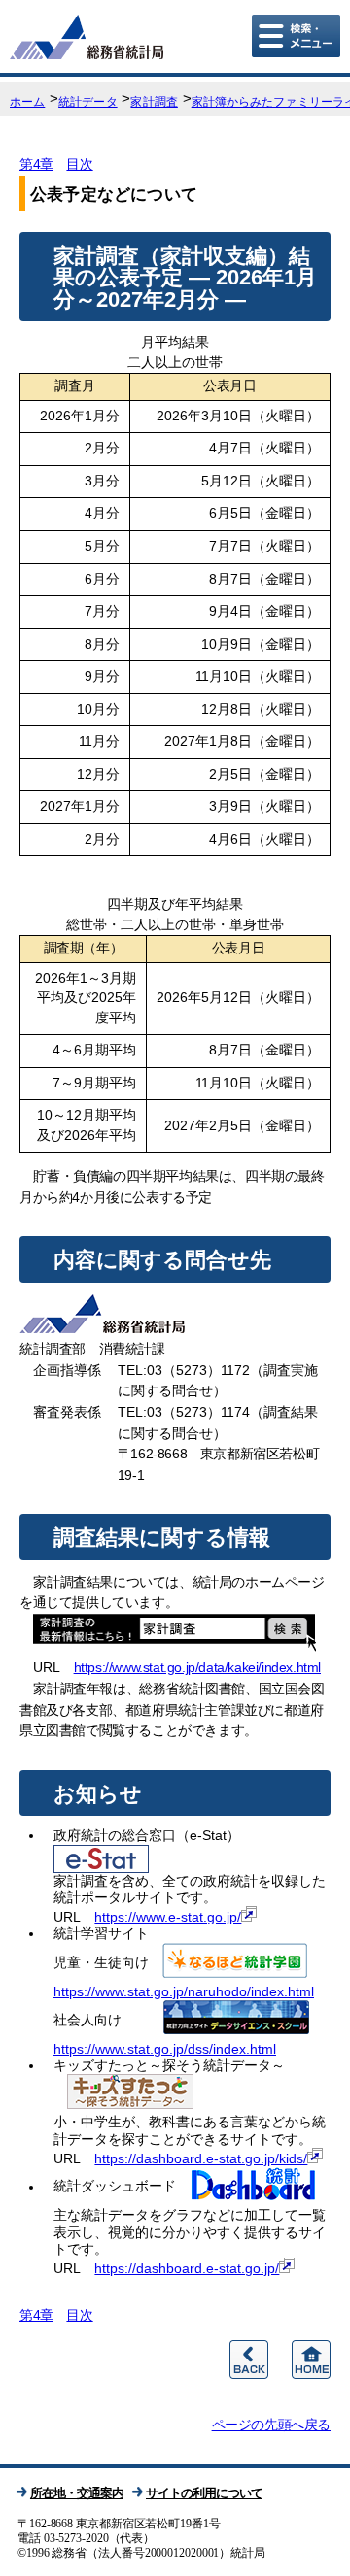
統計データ (88, 102)
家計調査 (154, 102)
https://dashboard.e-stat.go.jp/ (187, 2268)
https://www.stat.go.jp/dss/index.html (165, 2049)
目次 (79, 164)
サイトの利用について (204, 2493)
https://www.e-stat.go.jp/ (168, 1917)
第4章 (36, 164)
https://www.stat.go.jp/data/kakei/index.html (197, 1667)
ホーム (27, 102)
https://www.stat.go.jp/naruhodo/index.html (184, 1991)
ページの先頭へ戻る (271, 2425)
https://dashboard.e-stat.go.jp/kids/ (201, 2158)
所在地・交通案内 (77, 2493)
